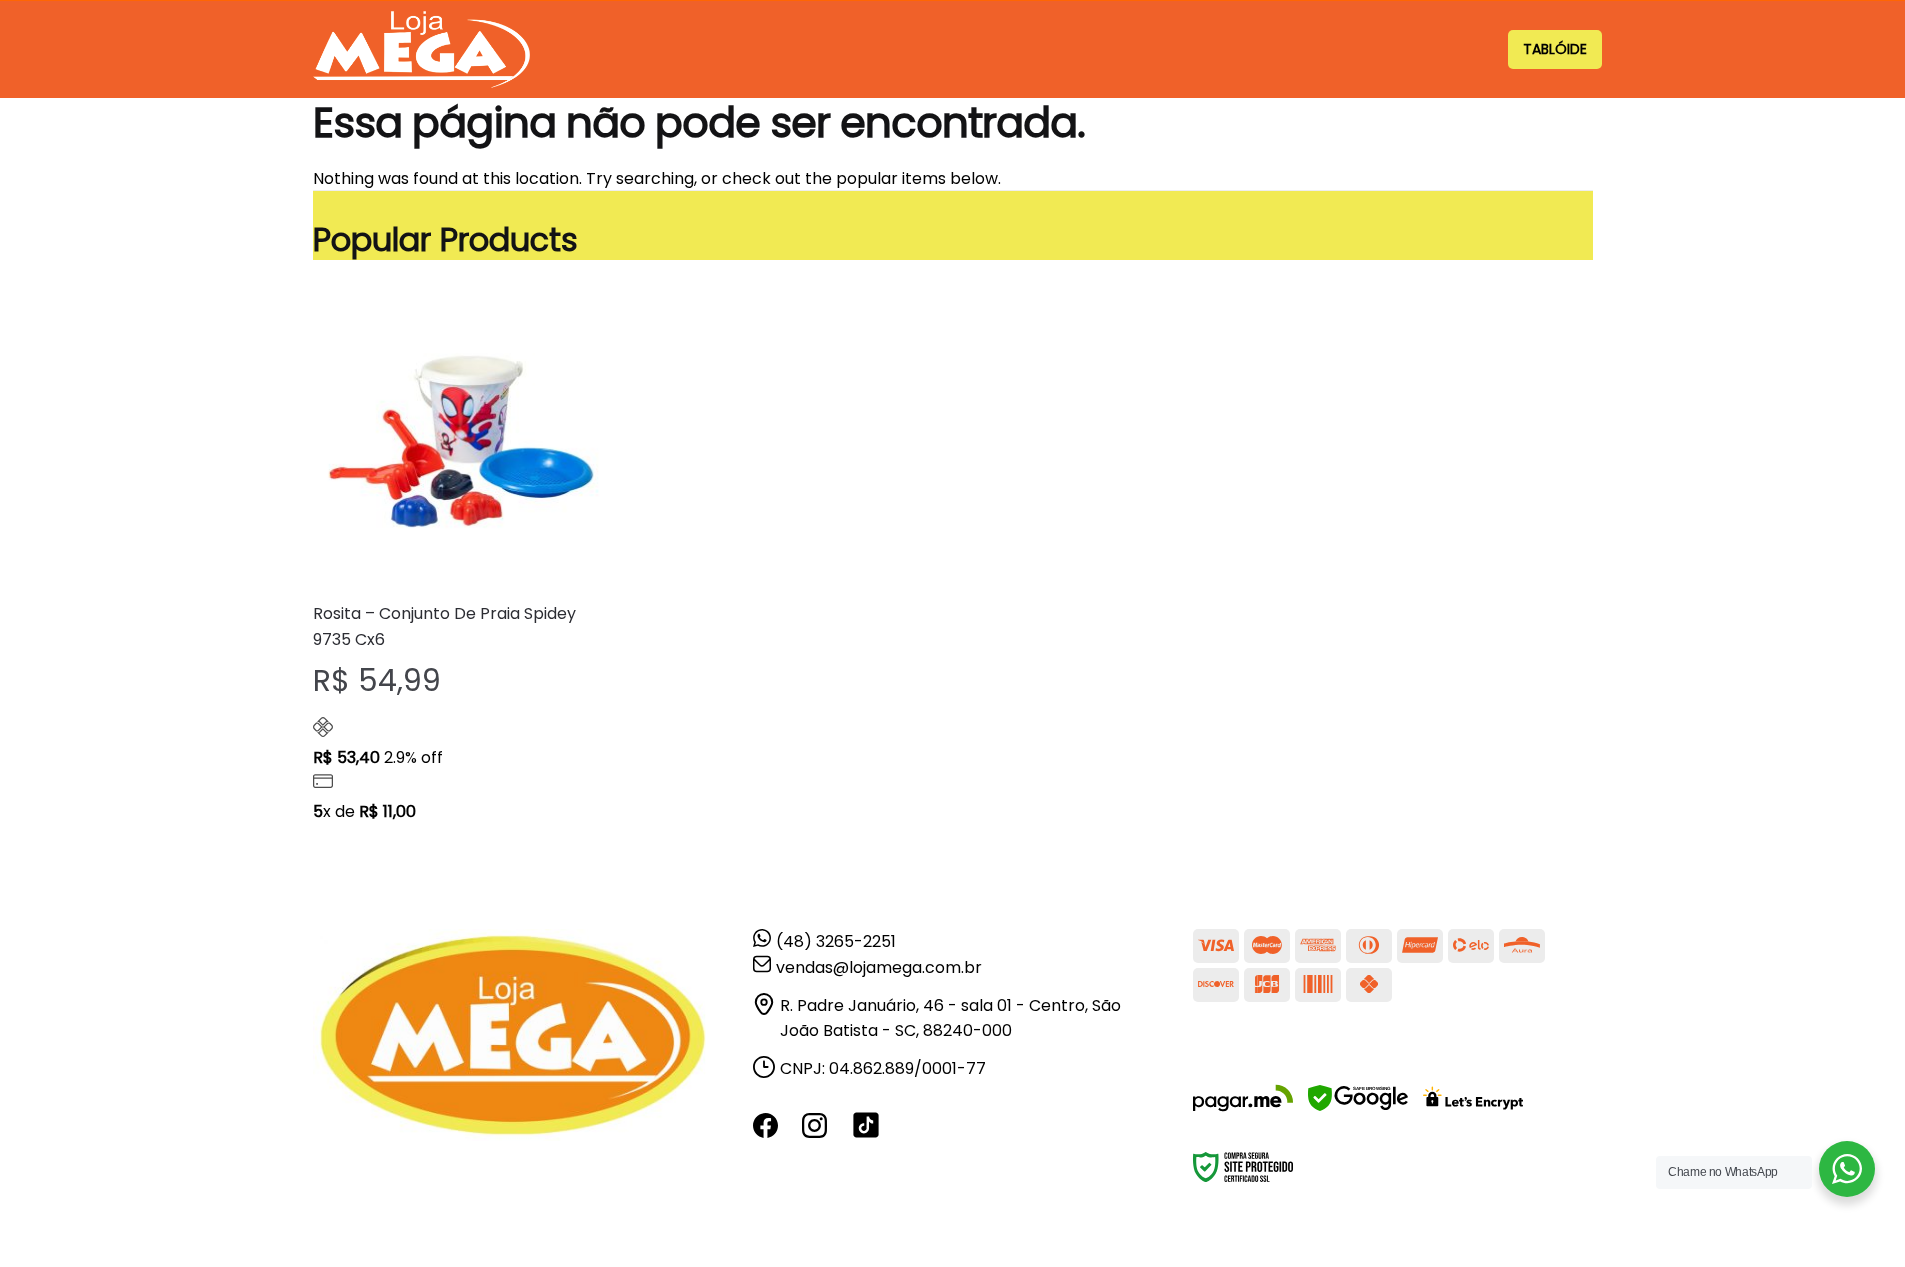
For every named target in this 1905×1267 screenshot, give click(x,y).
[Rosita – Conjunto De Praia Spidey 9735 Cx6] (461, 438)
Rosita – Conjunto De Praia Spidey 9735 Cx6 (444, 626)
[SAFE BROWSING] (1358, 1110)
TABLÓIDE (1555, 49)
